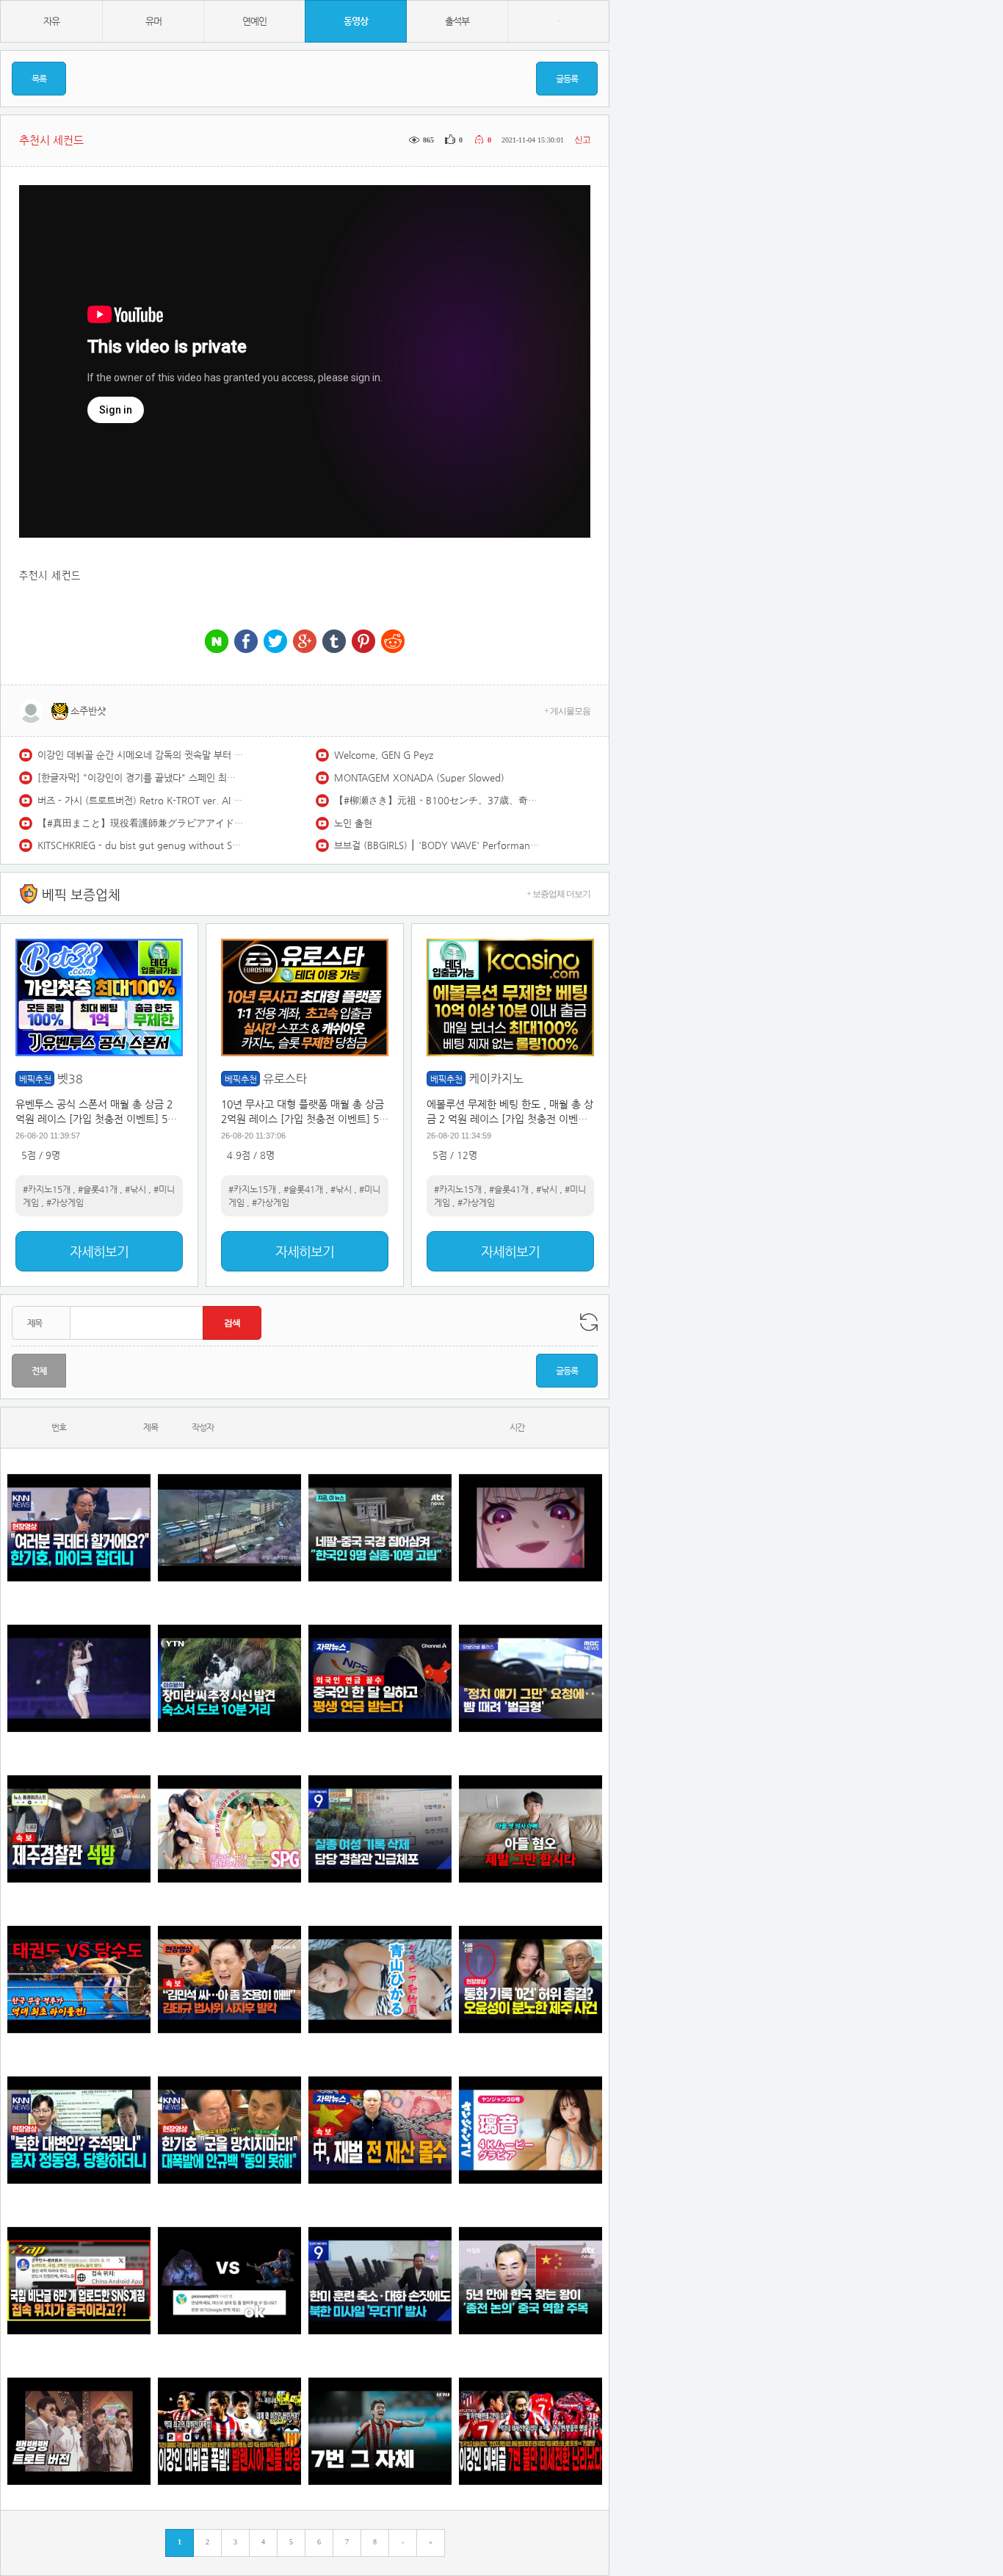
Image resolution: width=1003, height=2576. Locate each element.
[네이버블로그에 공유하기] (217, 642)
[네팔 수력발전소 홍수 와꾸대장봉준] (229, 1527)
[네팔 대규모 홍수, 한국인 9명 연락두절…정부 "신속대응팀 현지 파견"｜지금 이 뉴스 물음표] (380, 1527)
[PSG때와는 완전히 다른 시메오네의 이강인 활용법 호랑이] (380, 2431)
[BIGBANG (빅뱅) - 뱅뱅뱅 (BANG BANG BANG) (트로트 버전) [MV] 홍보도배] (79, 2431)
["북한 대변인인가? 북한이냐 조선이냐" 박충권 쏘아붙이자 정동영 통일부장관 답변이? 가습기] (79, 2130)
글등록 (567, 79)
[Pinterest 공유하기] (363, 642)
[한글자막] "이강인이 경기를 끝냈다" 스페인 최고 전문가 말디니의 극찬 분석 (140, 778)
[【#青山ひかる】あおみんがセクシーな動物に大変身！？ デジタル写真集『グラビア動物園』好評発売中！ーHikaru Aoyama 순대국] (380, 1979)
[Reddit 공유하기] (393, 642)
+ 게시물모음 (567, 711)
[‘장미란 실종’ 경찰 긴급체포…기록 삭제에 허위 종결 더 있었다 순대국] (380, 1829)
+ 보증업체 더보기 (558, 894)
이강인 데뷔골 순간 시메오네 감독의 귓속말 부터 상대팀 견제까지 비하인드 (140, 755)
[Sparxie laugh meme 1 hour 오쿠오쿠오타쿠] (531, 1527)
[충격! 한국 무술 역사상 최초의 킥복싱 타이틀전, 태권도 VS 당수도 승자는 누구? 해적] (79, 1979)
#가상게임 (65, 1202)
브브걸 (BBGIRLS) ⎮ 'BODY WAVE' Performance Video (437, 845)
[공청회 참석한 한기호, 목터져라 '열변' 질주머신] (79, 1527)
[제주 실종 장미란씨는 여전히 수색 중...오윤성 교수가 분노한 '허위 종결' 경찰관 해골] (531, 1979)
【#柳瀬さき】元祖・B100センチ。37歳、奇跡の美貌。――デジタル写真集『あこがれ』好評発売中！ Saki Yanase (437, 800)
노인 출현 (353, 823)
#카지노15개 (47, 1189)
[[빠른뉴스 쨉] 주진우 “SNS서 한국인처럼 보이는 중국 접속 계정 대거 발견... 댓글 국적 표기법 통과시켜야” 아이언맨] (79, 2280)
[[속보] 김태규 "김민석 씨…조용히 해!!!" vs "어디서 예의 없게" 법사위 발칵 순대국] (229, 1979)
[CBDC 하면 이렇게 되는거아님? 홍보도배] (380, 2130)
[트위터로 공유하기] (275, 642)
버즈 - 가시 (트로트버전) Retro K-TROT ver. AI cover (140, 800)
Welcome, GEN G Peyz (384, 755)
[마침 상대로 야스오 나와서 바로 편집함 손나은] (229, 2280)
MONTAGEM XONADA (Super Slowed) (419, 778)
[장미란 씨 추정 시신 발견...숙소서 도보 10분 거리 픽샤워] (229, 1678)
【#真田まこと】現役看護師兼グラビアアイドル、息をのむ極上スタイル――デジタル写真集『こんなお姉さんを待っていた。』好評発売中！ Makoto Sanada (140, 823)
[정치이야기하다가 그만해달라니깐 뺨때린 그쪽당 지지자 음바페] (531, 1678)
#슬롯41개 (98, 1189)
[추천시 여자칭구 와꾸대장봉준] (79, 1678)
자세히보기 (99, 1251)
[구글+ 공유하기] (305, 642)
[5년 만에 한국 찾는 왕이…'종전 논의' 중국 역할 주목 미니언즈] (531, 2280)
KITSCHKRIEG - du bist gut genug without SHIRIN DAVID (140, 845)
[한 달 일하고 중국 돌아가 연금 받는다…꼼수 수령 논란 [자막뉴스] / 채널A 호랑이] (380, 1678)
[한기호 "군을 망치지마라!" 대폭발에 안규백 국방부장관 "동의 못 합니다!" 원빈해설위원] (229, 2130)
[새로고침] (589, 1322)
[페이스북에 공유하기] (246, 642)
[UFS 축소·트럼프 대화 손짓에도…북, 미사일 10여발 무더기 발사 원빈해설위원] (380, 2280)
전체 (39, 1371)
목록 (39, 79)
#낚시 (135, 1189)
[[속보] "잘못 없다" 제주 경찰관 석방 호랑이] (79, 1829)
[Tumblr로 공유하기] (334, 642)
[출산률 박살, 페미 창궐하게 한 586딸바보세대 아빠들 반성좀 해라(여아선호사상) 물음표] (531, 1829)
